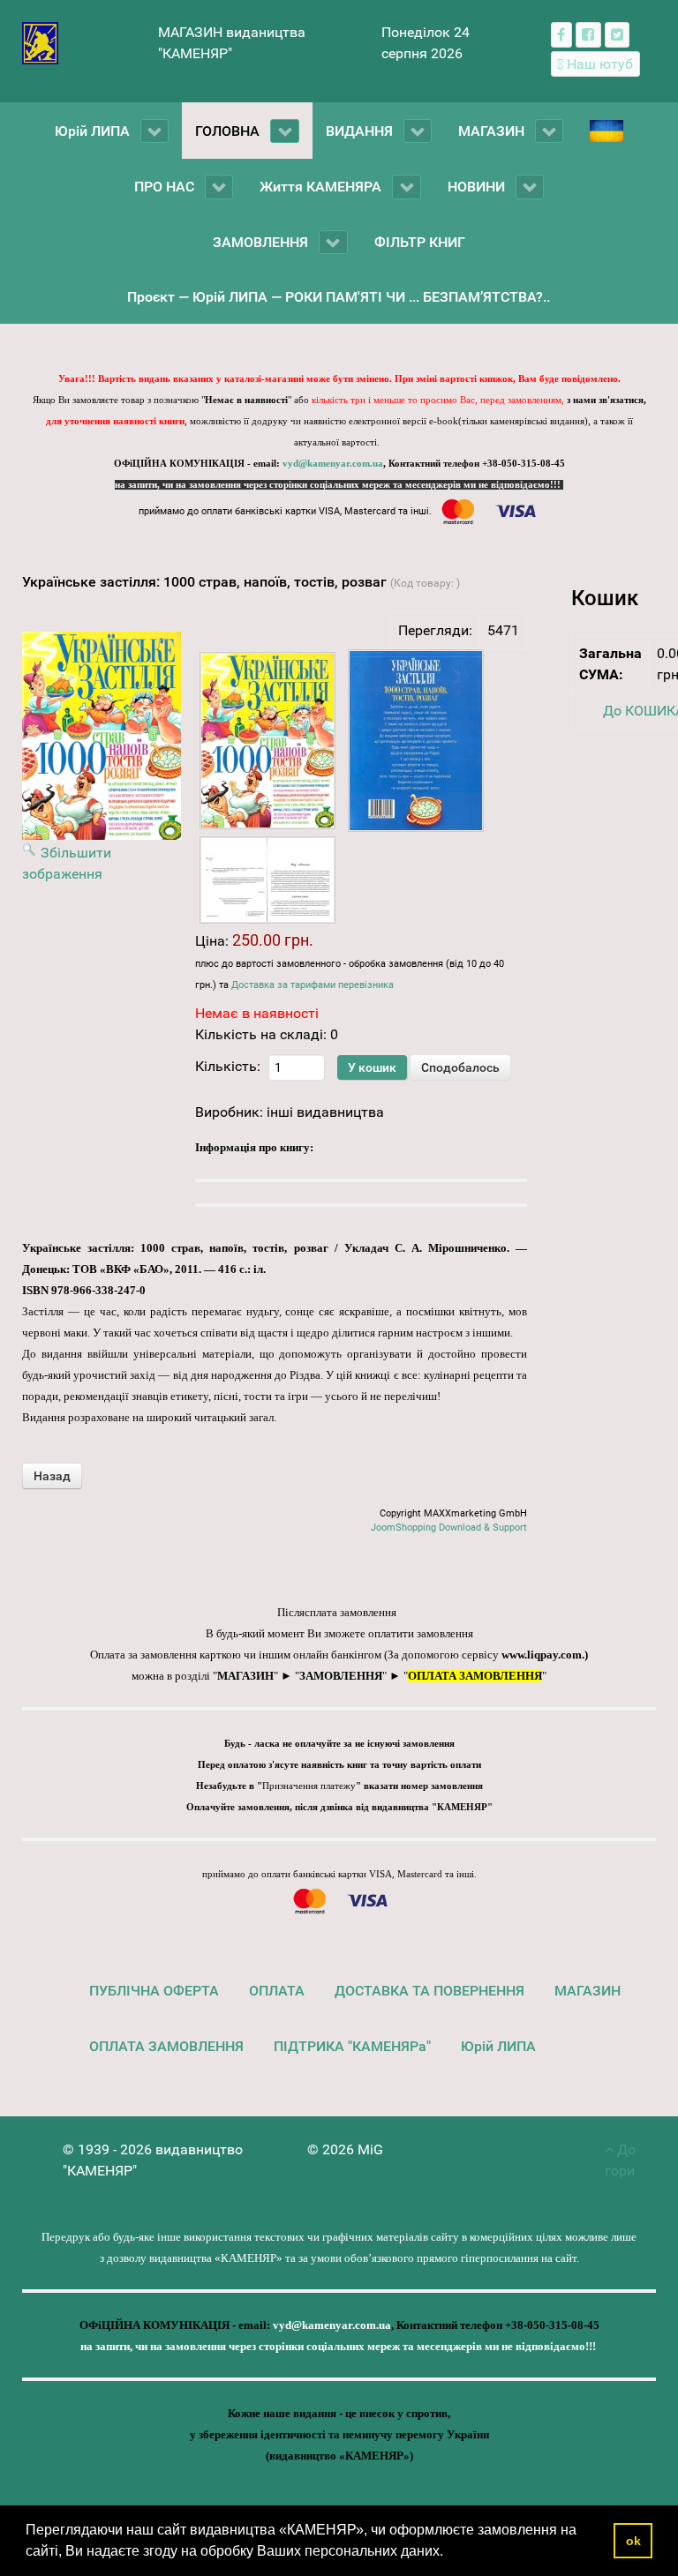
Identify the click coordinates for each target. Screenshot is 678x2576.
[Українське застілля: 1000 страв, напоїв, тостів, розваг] (267, 741)
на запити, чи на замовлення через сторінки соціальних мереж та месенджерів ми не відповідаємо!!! (339, 485)
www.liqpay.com (542, 1655)
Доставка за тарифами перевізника (313, 985)
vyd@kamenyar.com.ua (333, 464)
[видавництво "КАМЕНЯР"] (40, 42)
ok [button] (633, 2541)
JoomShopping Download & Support (449, 1528)
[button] (449, 2553)
